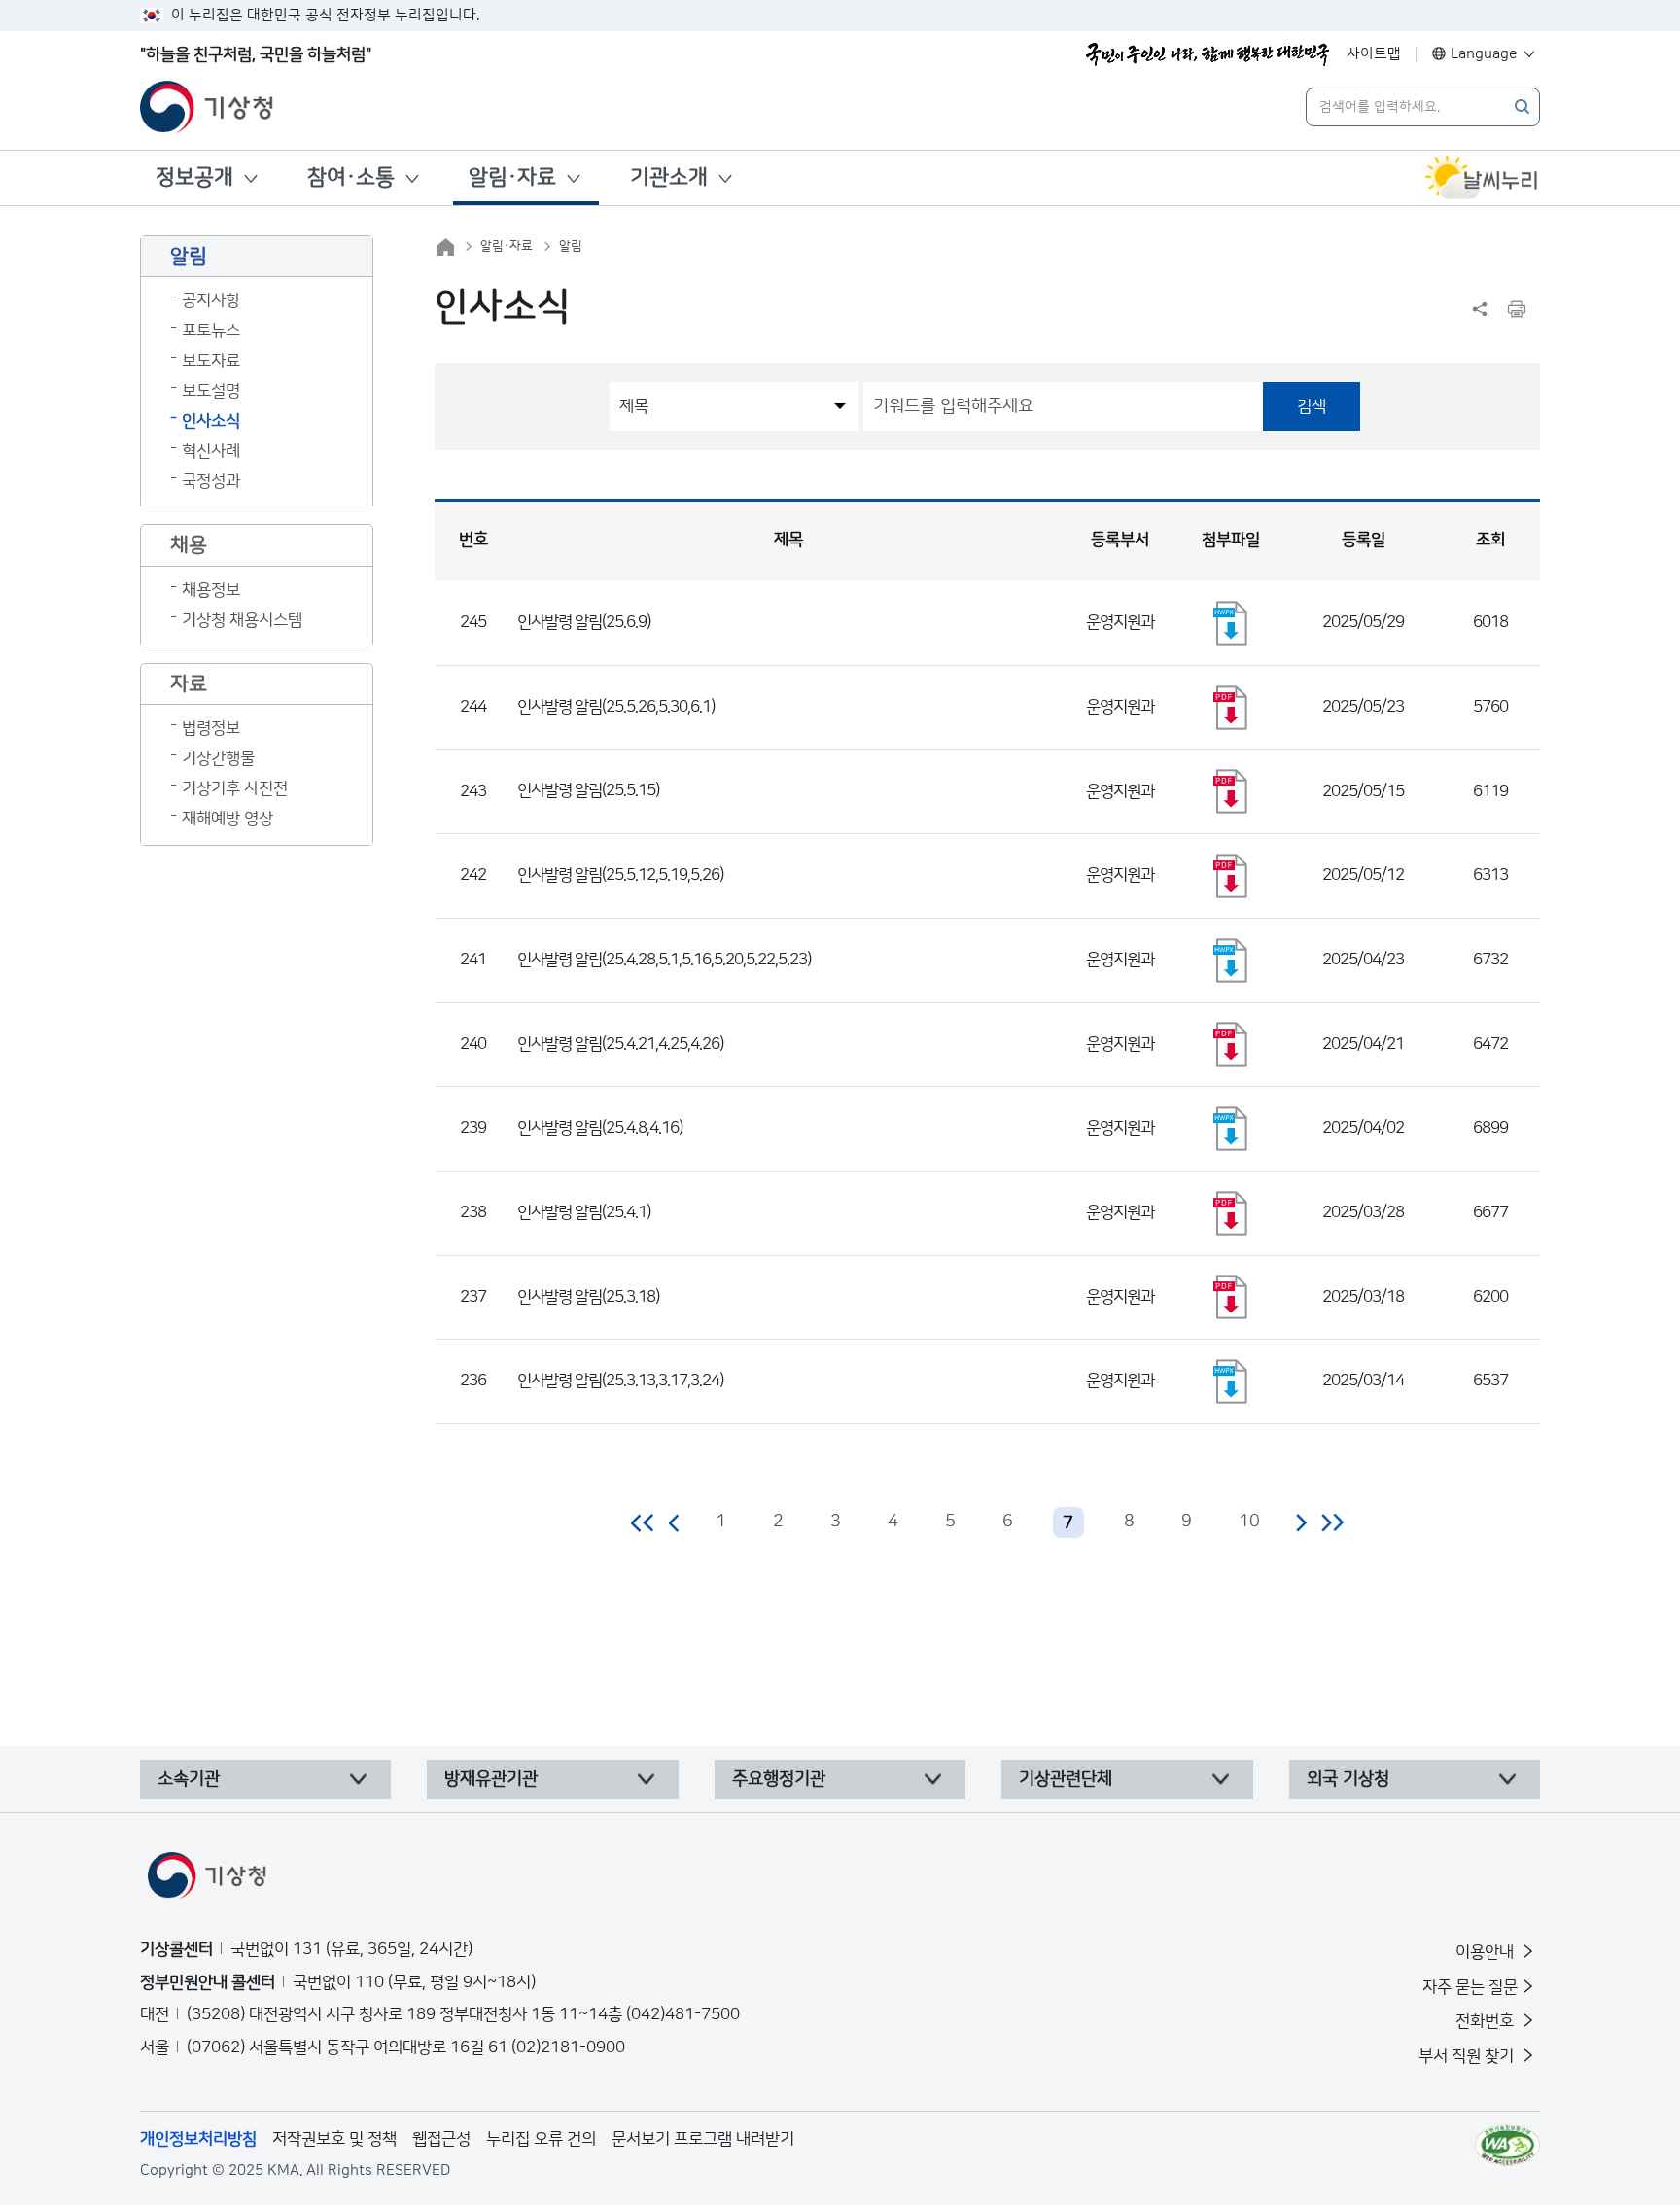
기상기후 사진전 (235, 788)
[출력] (1517, 309)
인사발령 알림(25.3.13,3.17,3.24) (620, 1381)
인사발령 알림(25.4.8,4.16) (600, 1128)
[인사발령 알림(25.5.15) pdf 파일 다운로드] (1231, 791)
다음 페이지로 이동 (1301, 1522)
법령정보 (211, 728)
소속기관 (189, 1779)
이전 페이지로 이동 (675, 1522)
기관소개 (669, 177)
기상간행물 (218, 758)
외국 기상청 (1348, 1779)
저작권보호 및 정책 (334, 2139)
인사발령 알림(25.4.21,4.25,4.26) (620, 1044)
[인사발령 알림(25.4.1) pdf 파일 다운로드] (1231, 1213)
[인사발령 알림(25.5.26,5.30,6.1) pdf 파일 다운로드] (1231, 708)
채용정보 (211, 590)
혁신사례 (211, 451)
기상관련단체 (1066, 1779)
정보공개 (194, 177)
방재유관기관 (491, 1779)
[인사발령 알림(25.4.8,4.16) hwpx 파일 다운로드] (1231, 1129)
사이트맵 (1374, 54)
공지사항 (211, 300)
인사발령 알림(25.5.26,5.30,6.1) (616, 707)
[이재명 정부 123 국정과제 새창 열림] (1207, 54)
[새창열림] (1482, 178)
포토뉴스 (211, 331)
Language (1484, 54)
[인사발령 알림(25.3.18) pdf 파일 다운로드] (1231, 1297)
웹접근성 (441, 2139)
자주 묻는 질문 (1470, 1987)
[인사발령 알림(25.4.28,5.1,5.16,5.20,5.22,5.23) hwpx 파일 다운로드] (1231, 961)
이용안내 (1487, 1952)
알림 (571, 246)
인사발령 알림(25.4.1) (584, 1212)
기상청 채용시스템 (242, 620)
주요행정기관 (779, 1779)
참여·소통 (351, 177)
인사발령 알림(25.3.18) (588, 1297)
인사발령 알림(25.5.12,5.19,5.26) (620, 875)
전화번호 (1487, 2021)
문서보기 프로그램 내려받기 (703, 2139)
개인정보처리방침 (198, 2139)
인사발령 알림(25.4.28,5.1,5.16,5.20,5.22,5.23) (664, 960)
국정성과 (211, 481)
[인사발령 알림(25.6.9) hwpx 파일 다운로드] (1231, 623)
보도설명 (211, 391)
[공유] (1480, 309)
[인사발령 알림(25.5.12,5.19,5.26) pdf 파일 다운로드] (1231, 876)
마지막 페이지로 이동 (1332, 1522)
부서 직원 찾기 (1468, 2056)
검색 (1312, 406)
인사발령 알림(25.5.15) (588, 790)
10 (1249, 1522)
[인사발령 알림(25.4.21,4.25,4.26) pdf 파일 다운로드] (1231, 1044)
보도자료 (211, 361)
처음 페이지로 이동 (643, 1522)
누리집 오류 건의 (541, 2139)
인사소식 (211, 421)
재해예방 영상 (227, 819)
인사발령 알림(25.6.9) (584, 622)
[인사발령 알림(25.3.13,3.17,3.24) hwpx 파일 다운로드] (1231, 1382)
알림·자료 (512, 177)
